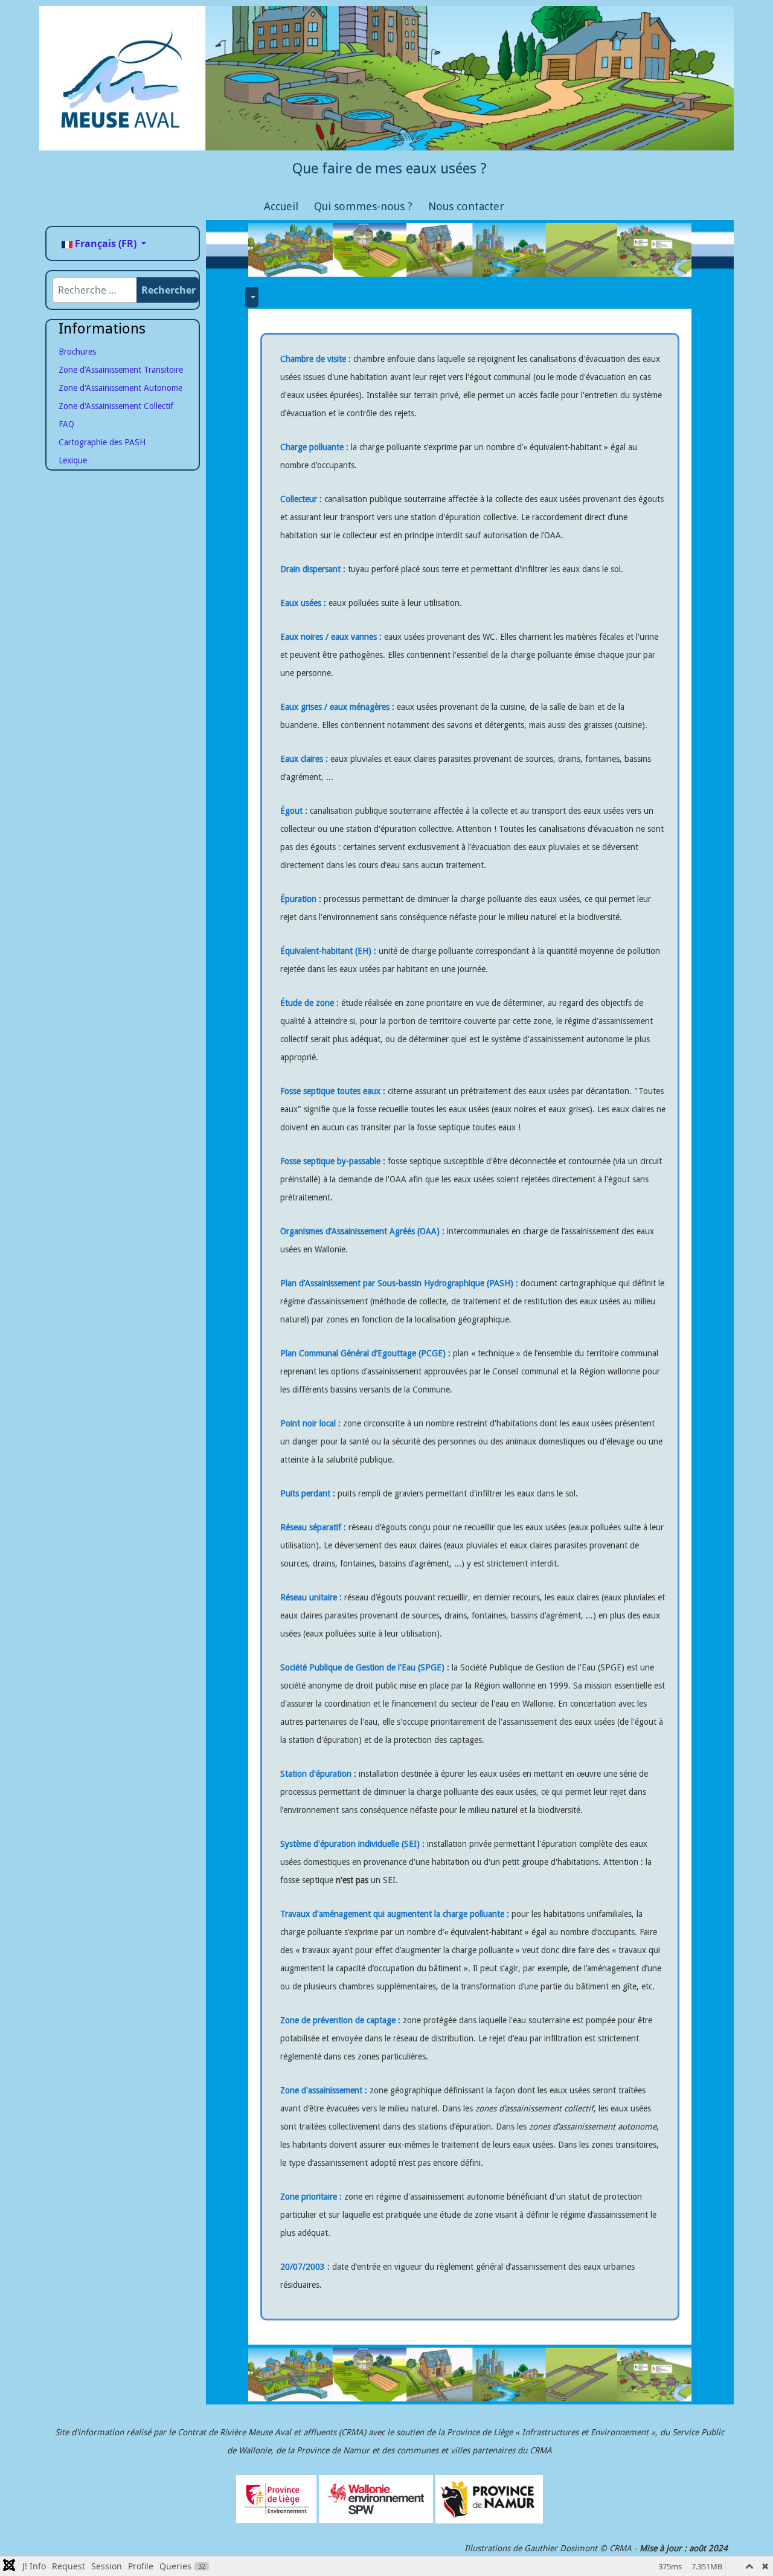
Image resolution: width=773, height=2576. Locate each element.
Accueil (281, 206)
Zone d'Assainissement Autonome (120, 388)
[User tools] (252, 297)
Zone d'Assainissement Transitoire (121, 370)
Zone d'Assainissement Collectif (116, 406)
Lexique (73, 460)
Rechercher (168, 290)
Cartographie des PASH (102, 442)
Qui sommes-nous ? (363, 206)
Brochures (77, 352)
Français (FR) (106, 243)
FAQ (66, 424)
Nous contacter (466, 206)
